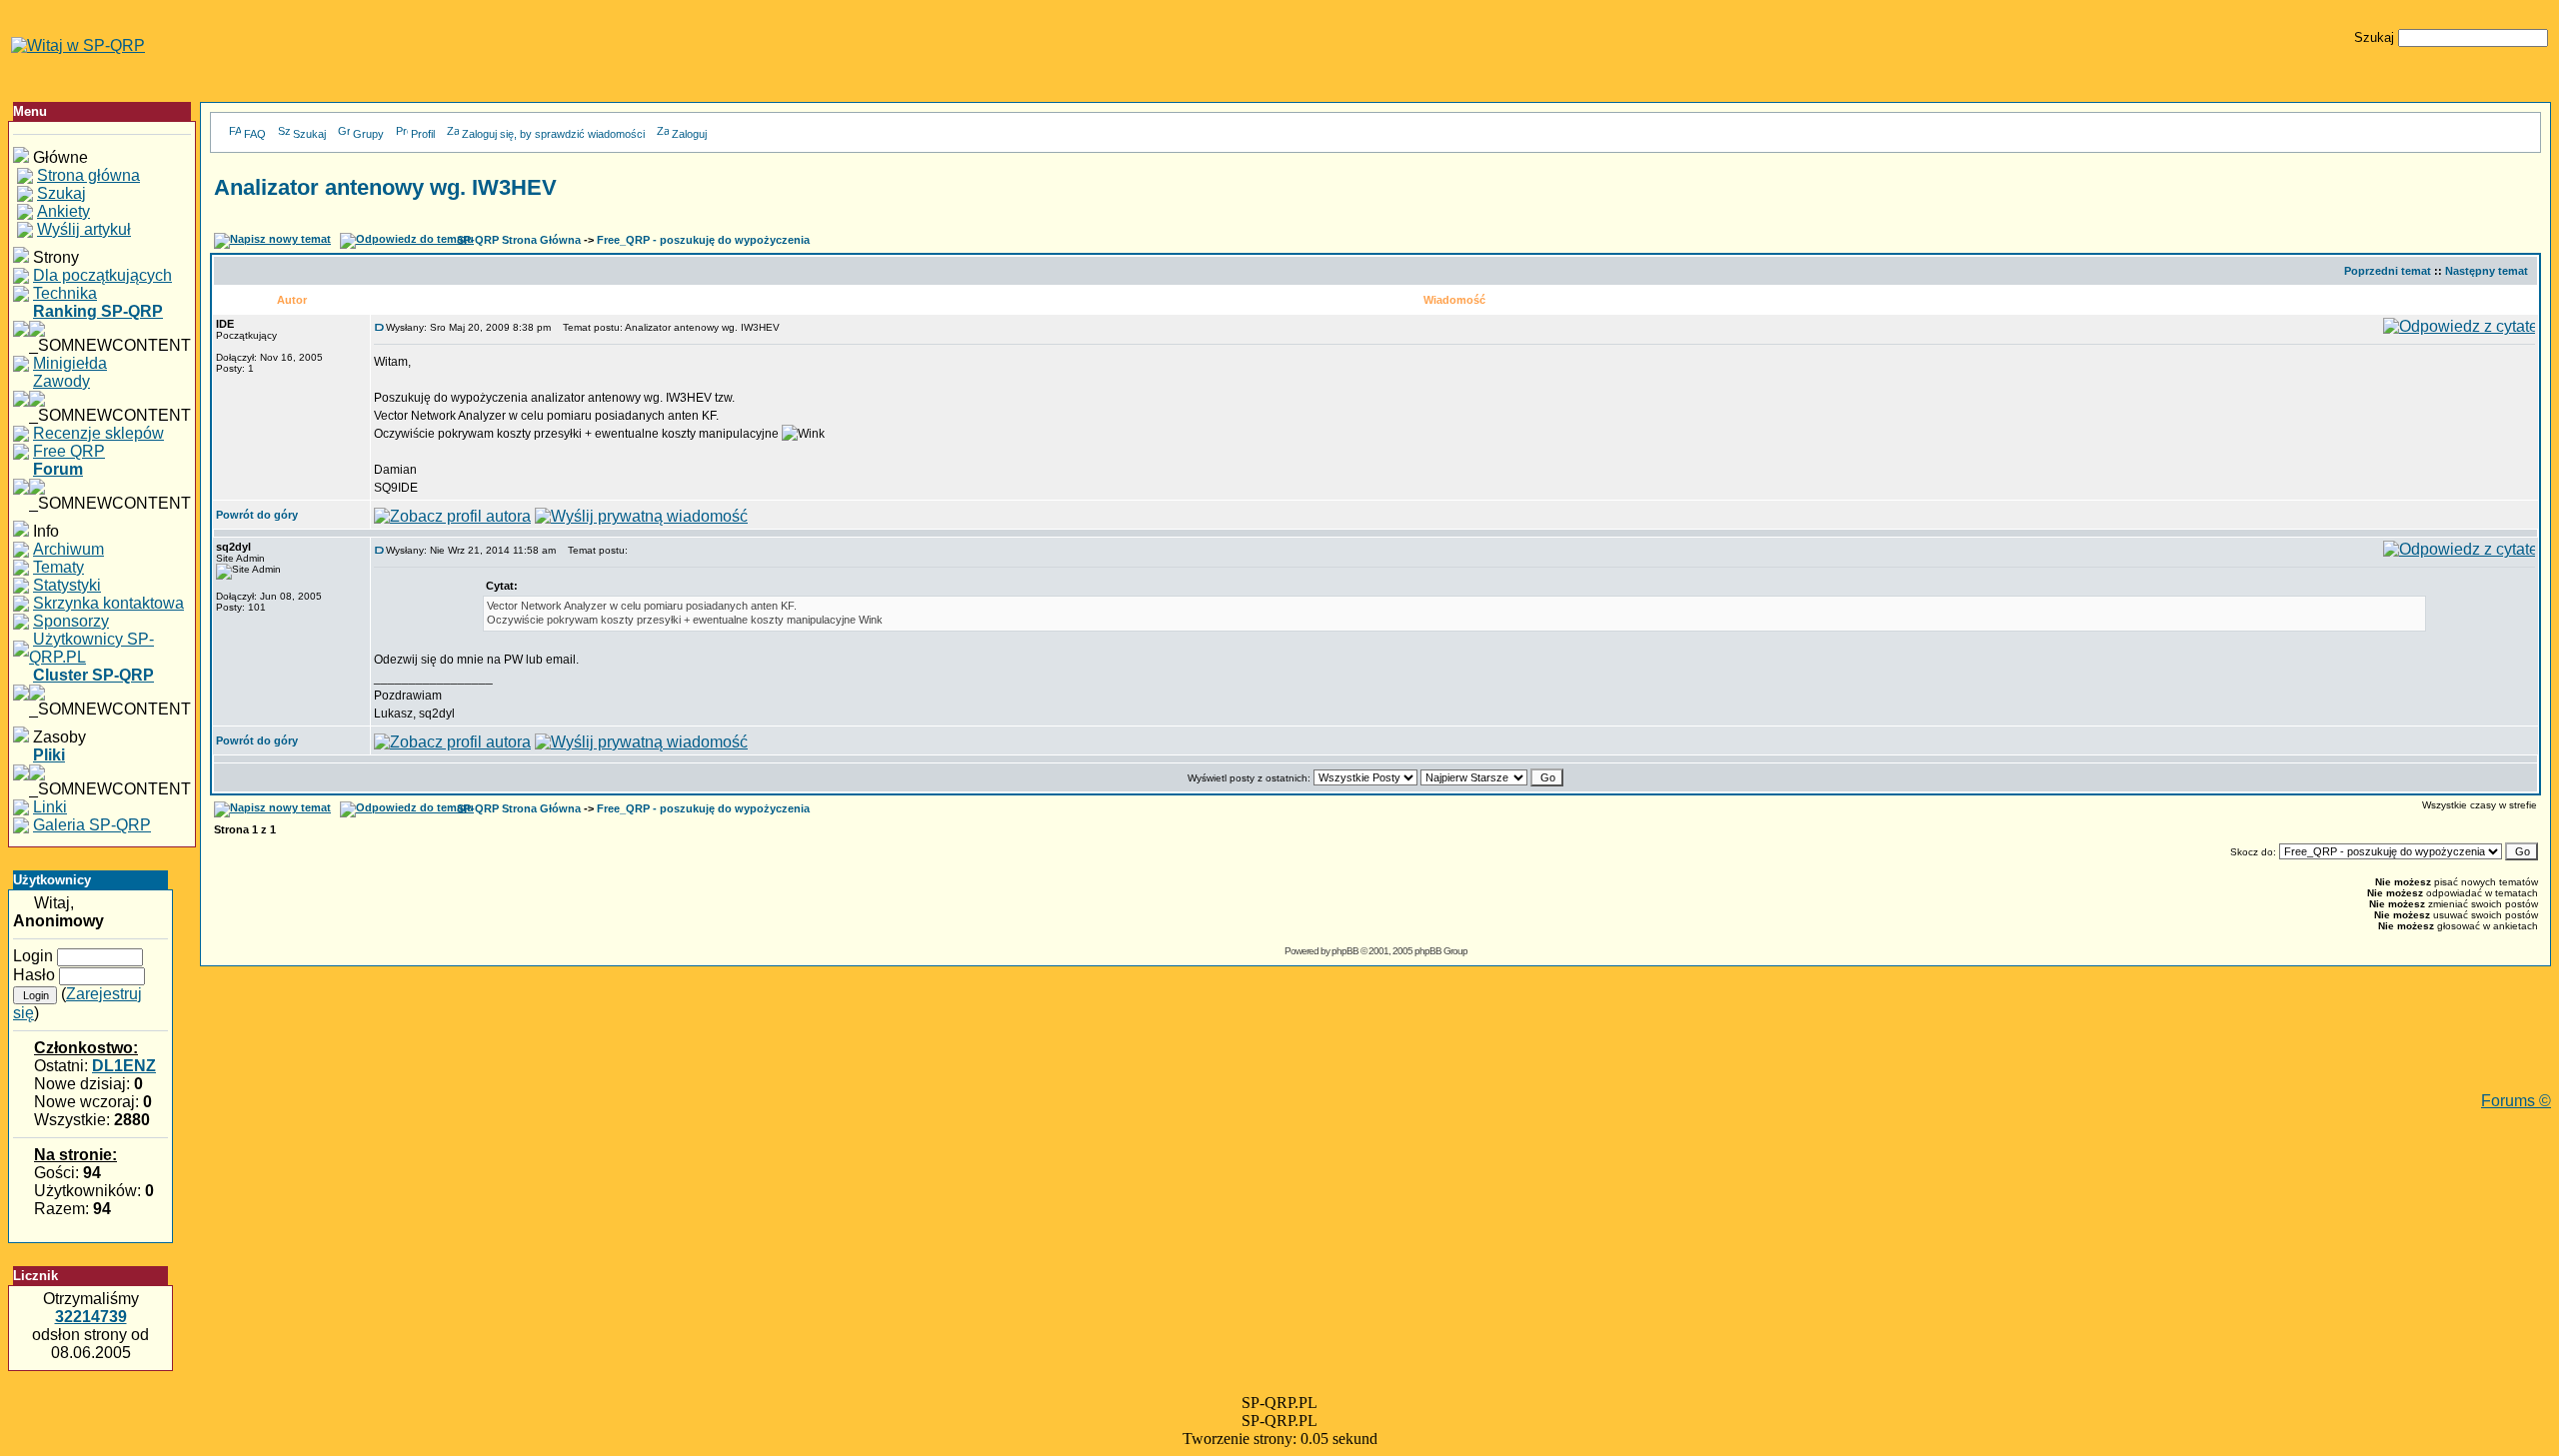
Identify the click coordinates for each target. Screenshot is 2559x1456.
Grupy (368, 134)
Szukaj (309, 134)
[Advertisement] (1375, 1047)
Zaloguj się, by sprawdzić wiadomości (553, 134)
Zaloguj (689, 134)
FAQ (255, 134)
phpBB (1345, 951)
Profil (423, 134)
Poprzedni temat (2388, 271)
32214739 (91, 1317)
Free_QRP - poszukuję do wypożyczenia (703, 240)
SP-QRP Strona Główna (519, 240)
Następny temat (2487, 271)
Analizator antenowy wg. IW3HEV (385, 187)
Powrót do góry (257, 515)
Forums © (2516, 1101)
